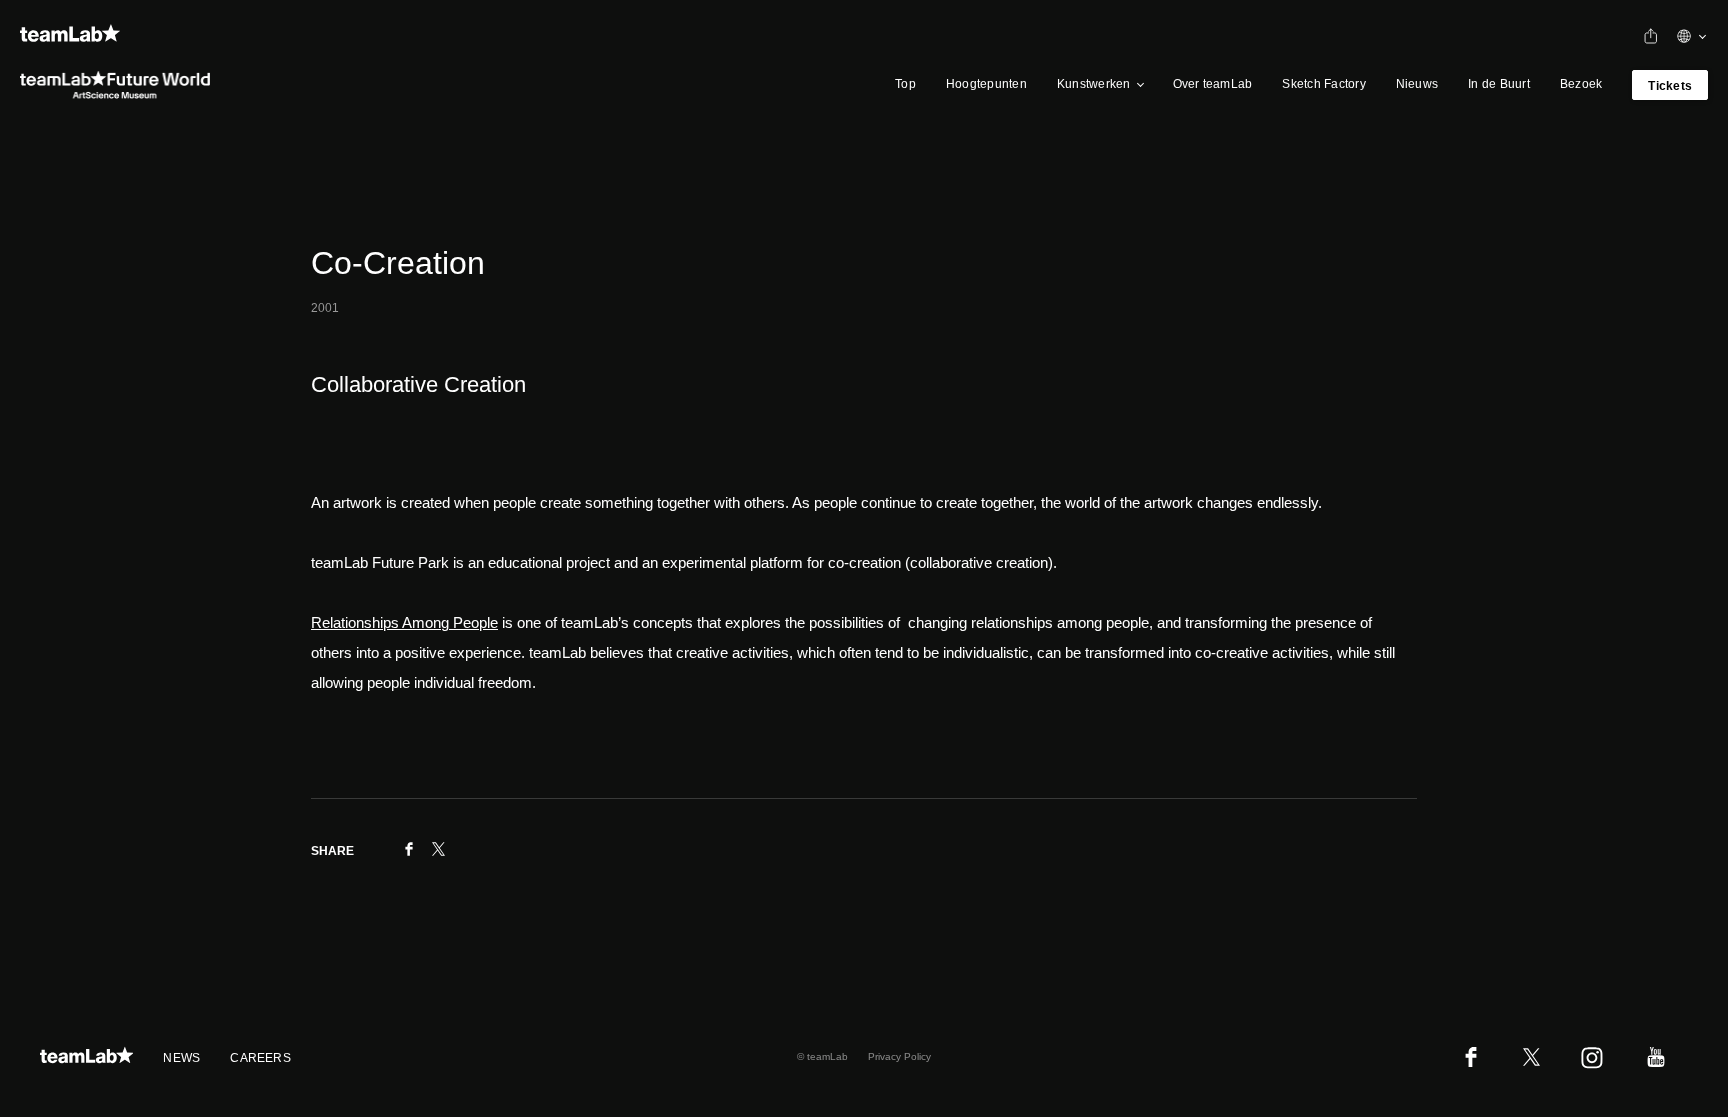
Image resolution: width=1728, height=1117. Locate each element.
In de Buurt (1499, 84)
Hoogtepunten (986, 84)
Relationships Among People (404, 622)
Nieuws (1417, 84)
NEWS (181, 1058)
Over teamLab (1213, 84)
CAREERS (260, 1058)
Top (905, 84)
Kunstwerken (1094, 84)
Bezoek (1581, 84)
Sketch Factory (1323, 84)
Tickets (1670, 86)
